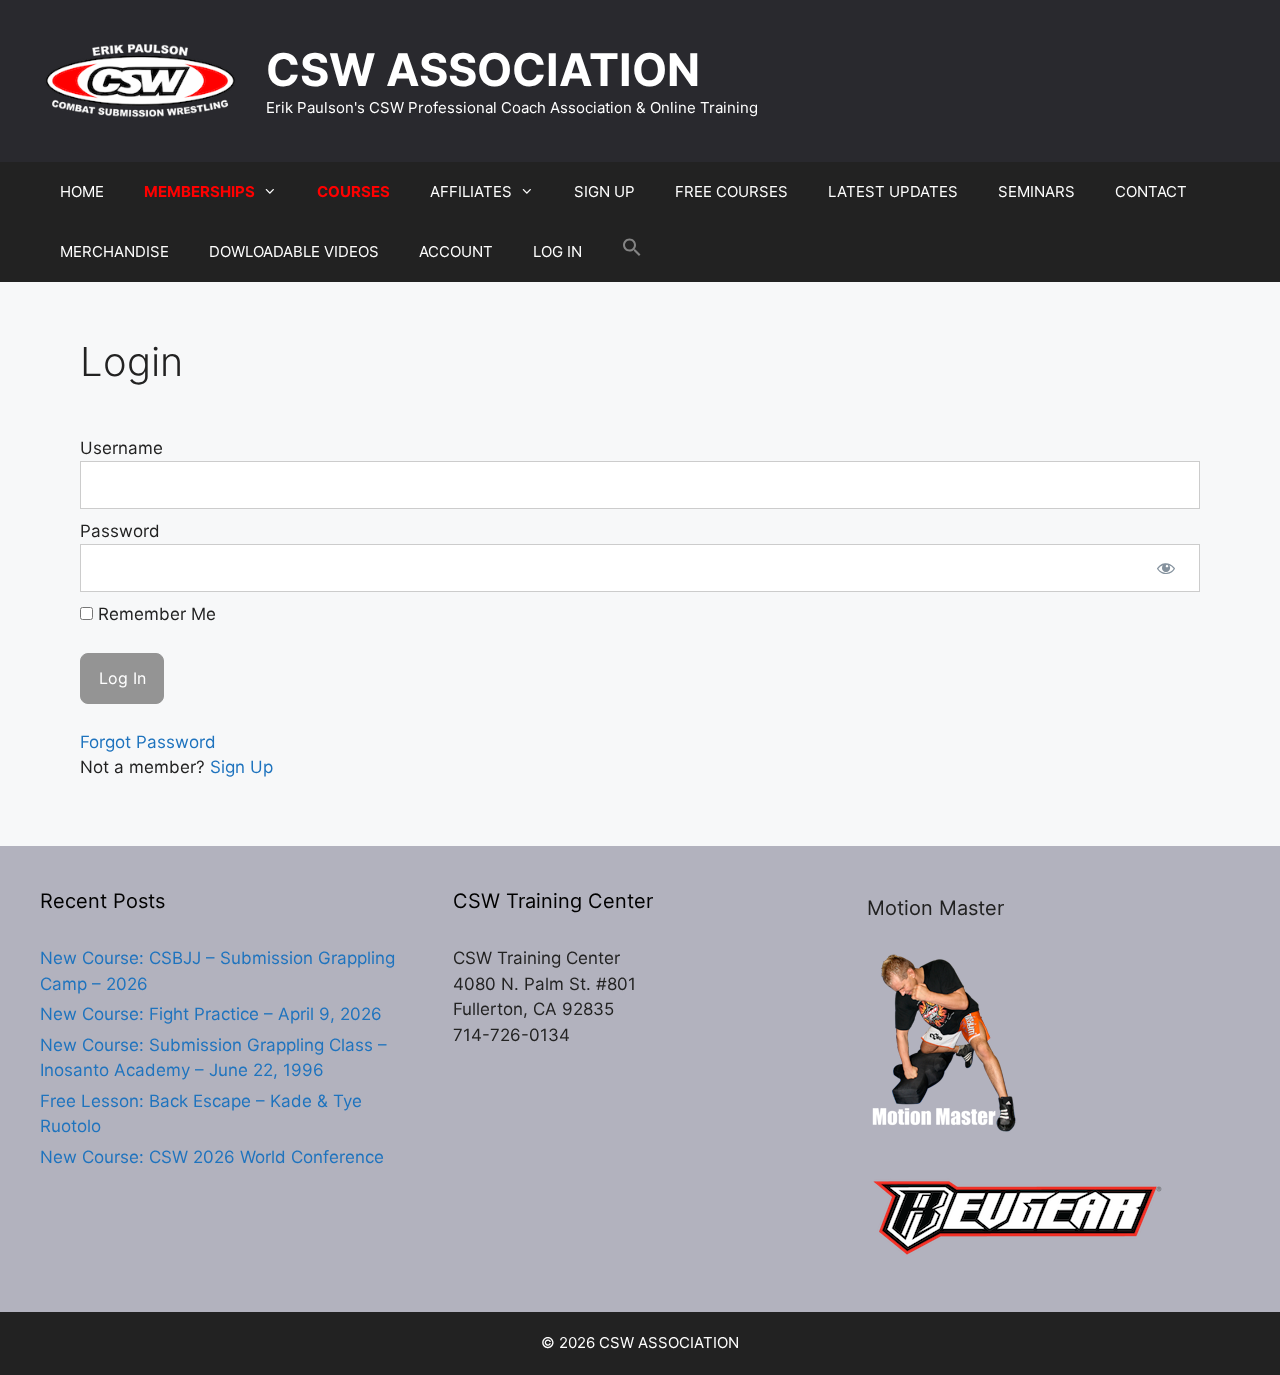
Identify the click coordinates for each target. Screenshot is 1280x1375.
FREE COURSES (731, 191)
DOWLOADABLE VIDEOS (294, 251)
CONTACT (1151, 191)
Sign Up (241, 767)
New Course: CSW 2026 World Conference (212, 1157)
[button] (632, 252)
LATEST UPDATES (893, 191)
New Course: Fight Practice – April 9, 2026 (211, 1014)
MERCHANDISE (114, 251)
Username (121, 448)
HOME (82, 191)
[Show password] (1166, 568)
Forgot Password (148, 742)
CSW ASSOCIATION (483, 69)
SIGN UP (604, 191)
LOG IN (557, 251)
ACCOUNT (456, 251)
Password (120, 531)
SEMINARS (1036, 191)
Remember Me (154, 614)
